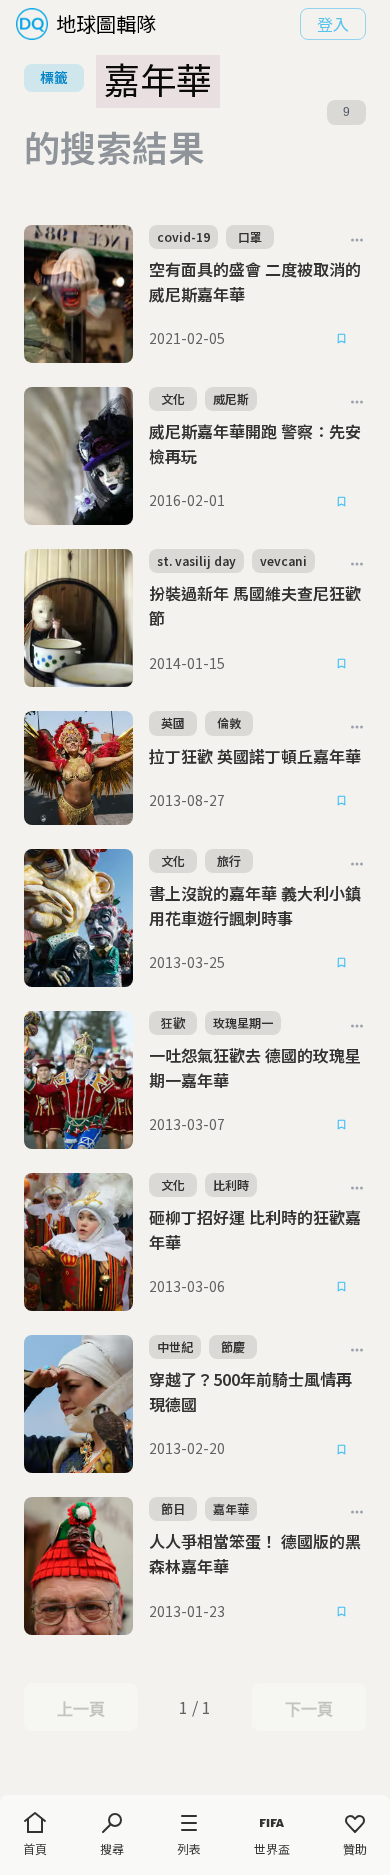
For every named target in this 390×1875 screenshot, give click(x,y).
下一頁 (308, 1709)
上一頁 (80, 1709)
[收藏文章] (342, 339)
